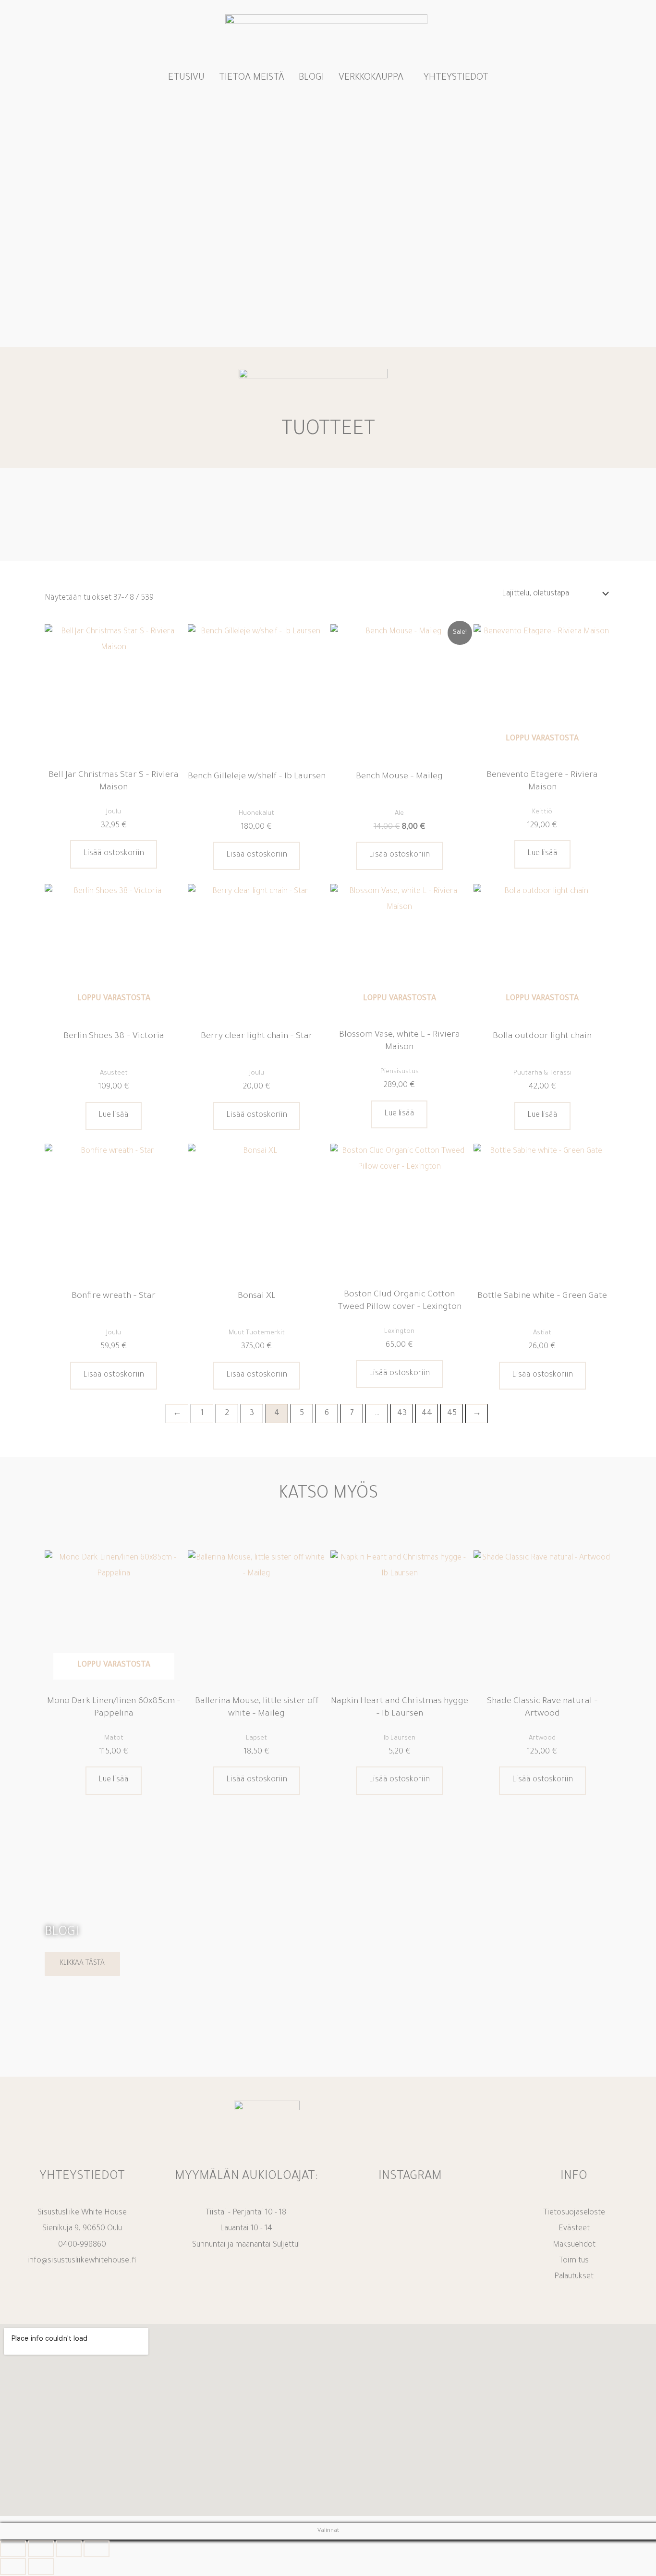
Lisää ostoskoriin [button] (114, 854)
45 (452, 1414)
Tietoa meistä (252, 78)
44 (427, 1414)
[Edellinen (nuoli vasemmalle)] (13, 2567)
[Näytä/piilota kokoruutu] (41, 2549)
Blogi (311, 78)
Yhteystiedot (456, 78)
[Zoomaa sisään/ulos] (13, 2549)
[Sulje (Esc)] (97, 2549)
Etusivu (186, 78)
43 (402, 1414)
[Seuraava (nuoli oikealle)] (41, 2567)
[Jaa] (69, 2549)
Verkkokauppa (371, 78)
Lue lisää (542, 854)
